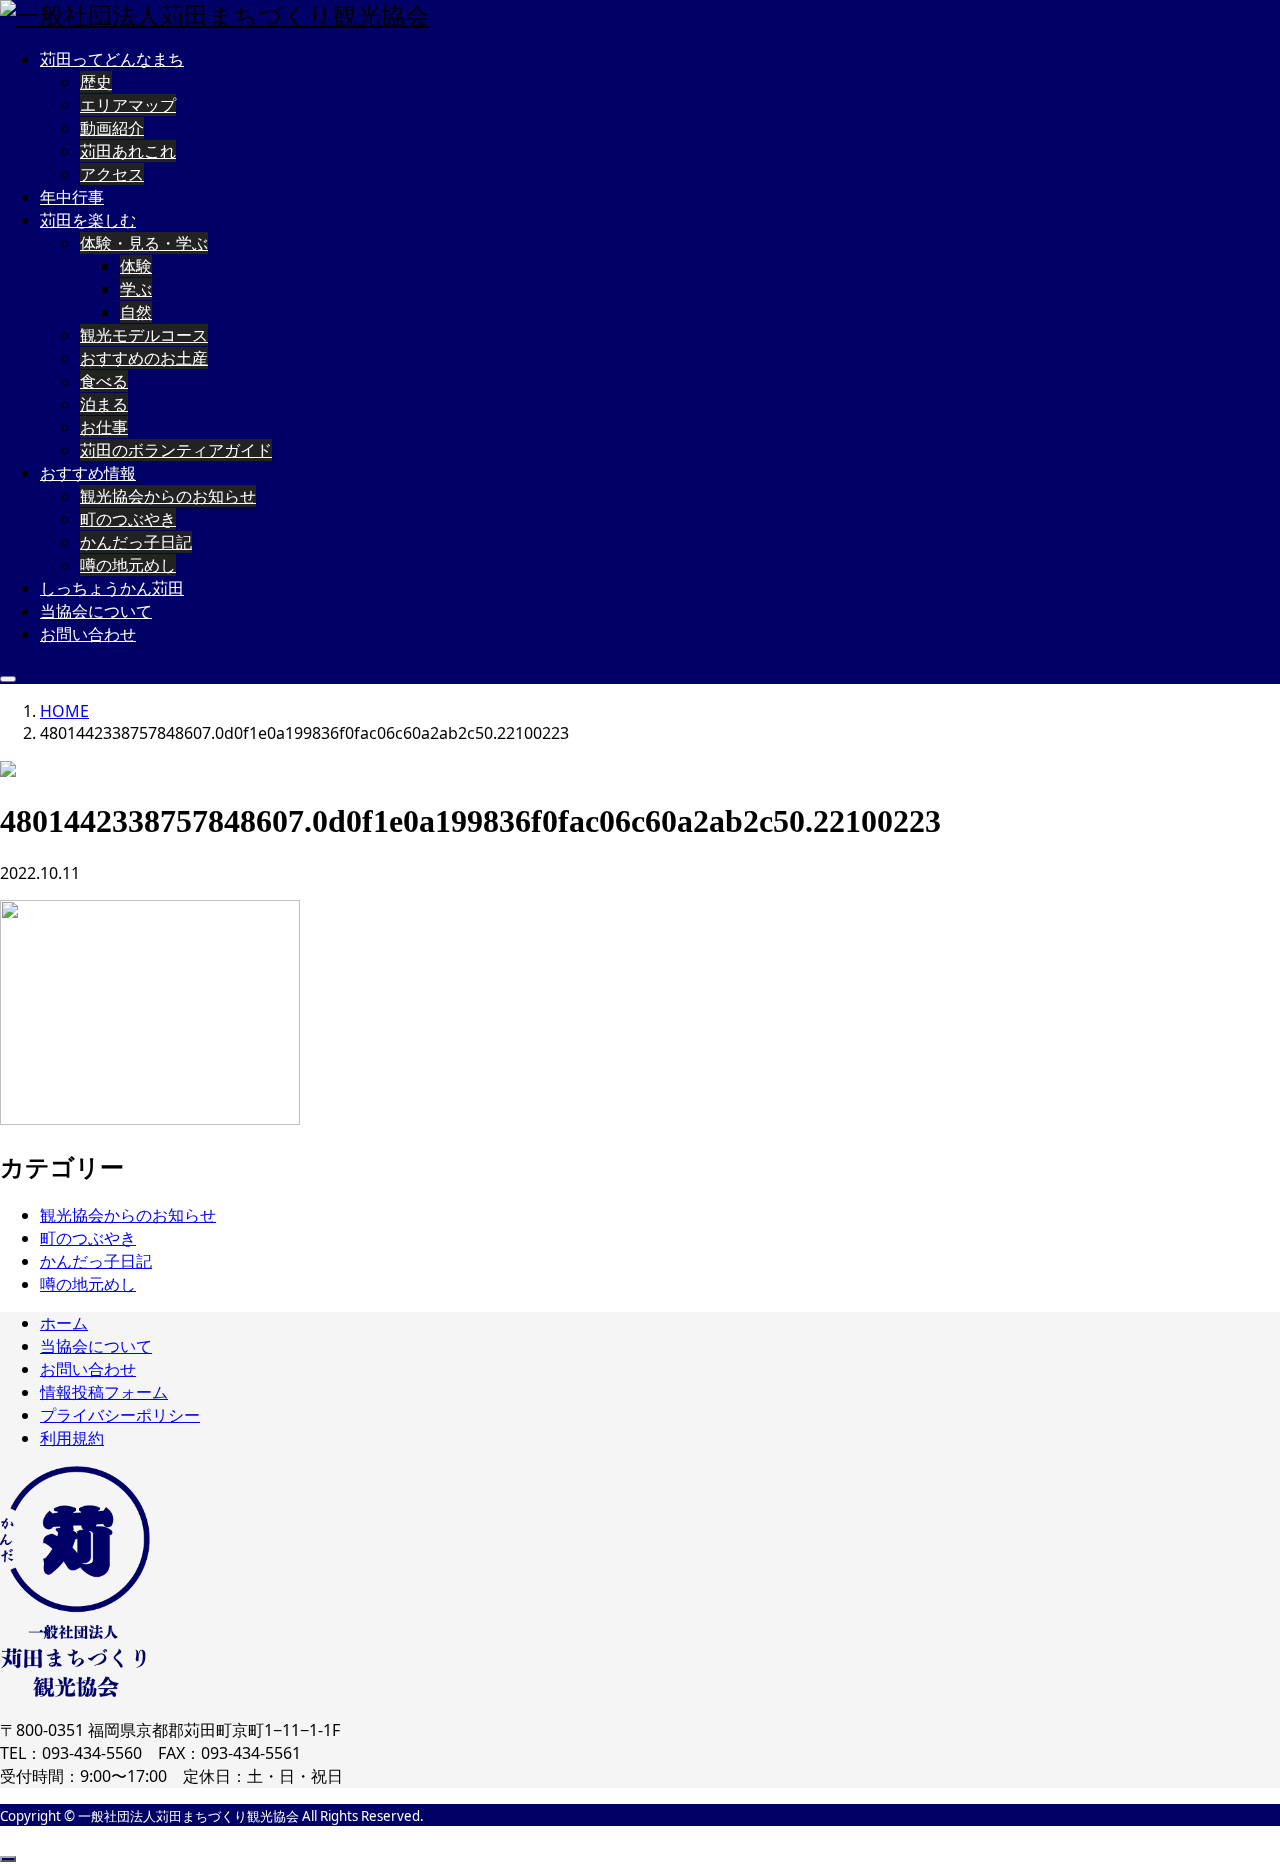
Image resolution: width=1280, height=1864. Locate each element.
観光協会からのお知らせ (168, 496)
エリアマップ (128, 105)
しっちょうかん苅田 (112, 588)
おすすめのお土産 (144, 358)
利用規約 (72, 1438)
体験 (136, 266)
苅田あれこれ (128, 151)
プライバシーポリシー (120, 1415)
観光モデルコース (144, 335)
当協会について (96, 611)
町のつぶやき (128, 519)
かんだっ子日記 (136, 542)
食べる (104, 381)
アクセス (112, 174)
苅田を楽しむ (88, 220)
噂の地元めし (128, 565)
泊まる (104, 404)
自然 (136, 312)
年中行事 (72, 197)
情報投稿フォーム (104, 1392)
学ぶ (136, 289)
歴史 (96, 82)
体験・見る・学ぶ (144, 243)
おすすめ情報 (88, 473)
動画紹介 (112, 128)
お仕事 (104, 427)
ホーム (64, 1323)
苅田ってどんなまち (112, 59)
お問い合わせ (88, 634)
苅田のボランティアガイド (176, 450)
